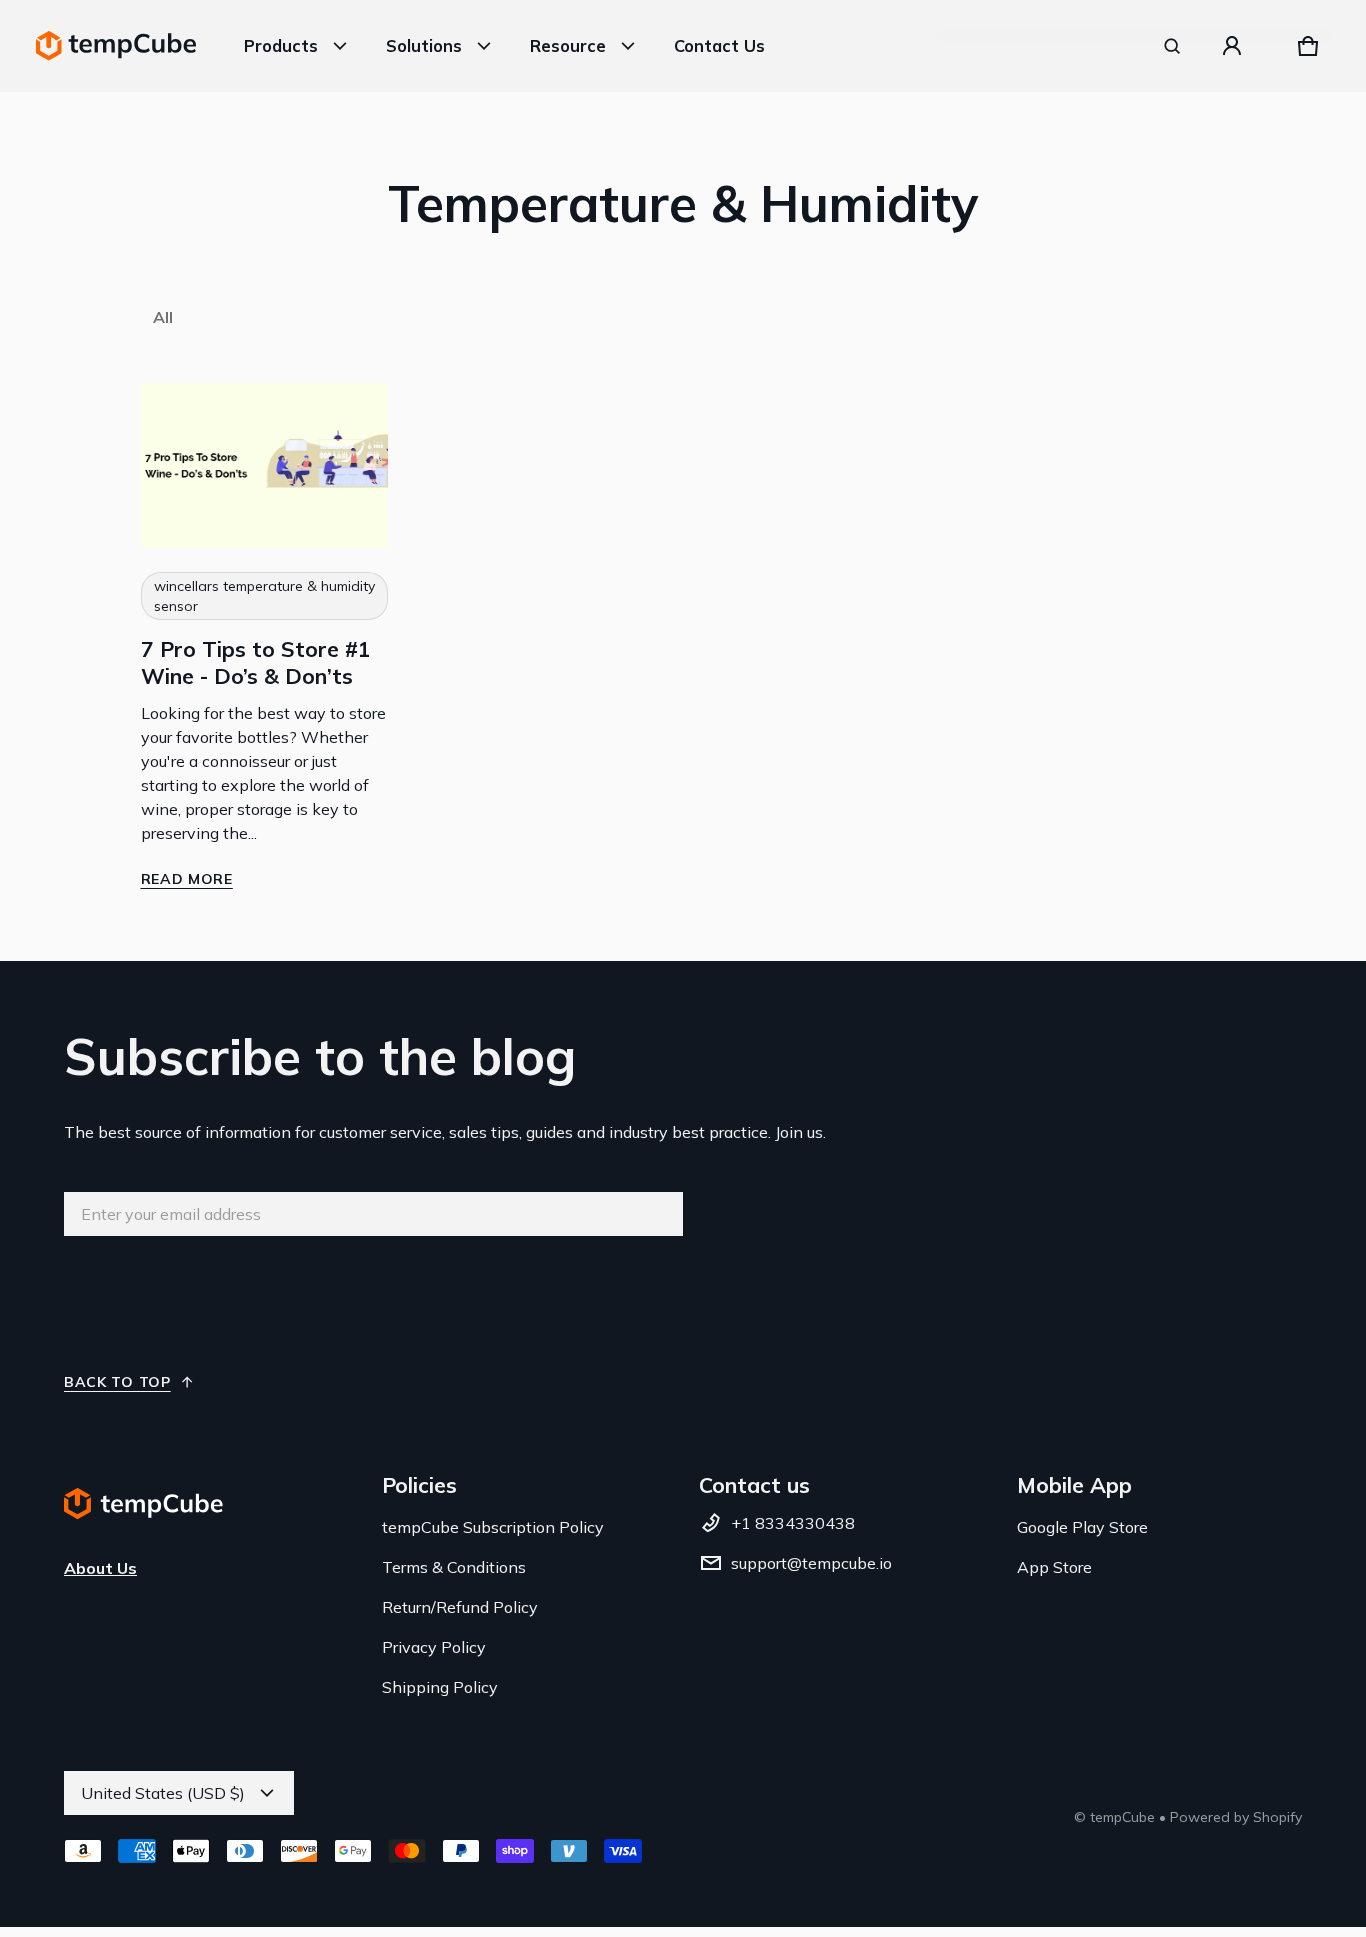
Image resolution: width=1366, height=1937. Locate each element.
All (163, 317)
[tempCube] (116, 46)
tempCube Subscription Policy (493, 1527)
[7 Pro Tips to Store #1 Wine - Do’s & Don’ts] (264, 465)
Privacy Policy (434, 1647)
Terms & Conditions (454, 1567)
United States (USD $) (163, 1793)
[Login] (1232, 46)
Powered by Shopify (1236, 1817)
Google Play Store (1082, 1527)
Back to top (117, 1382)
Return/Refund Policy (460, 1607)
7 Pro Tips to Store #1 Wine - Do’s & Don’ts (256, 662)
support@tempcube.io (811, 1563)
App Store (1054, 1567)
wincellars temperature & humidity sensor (264, 596)
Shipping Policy (440, 1687)
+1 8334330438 (793, 1523)
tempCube (1122, 1817)
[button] (1172, 46)
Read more (187, 879)
